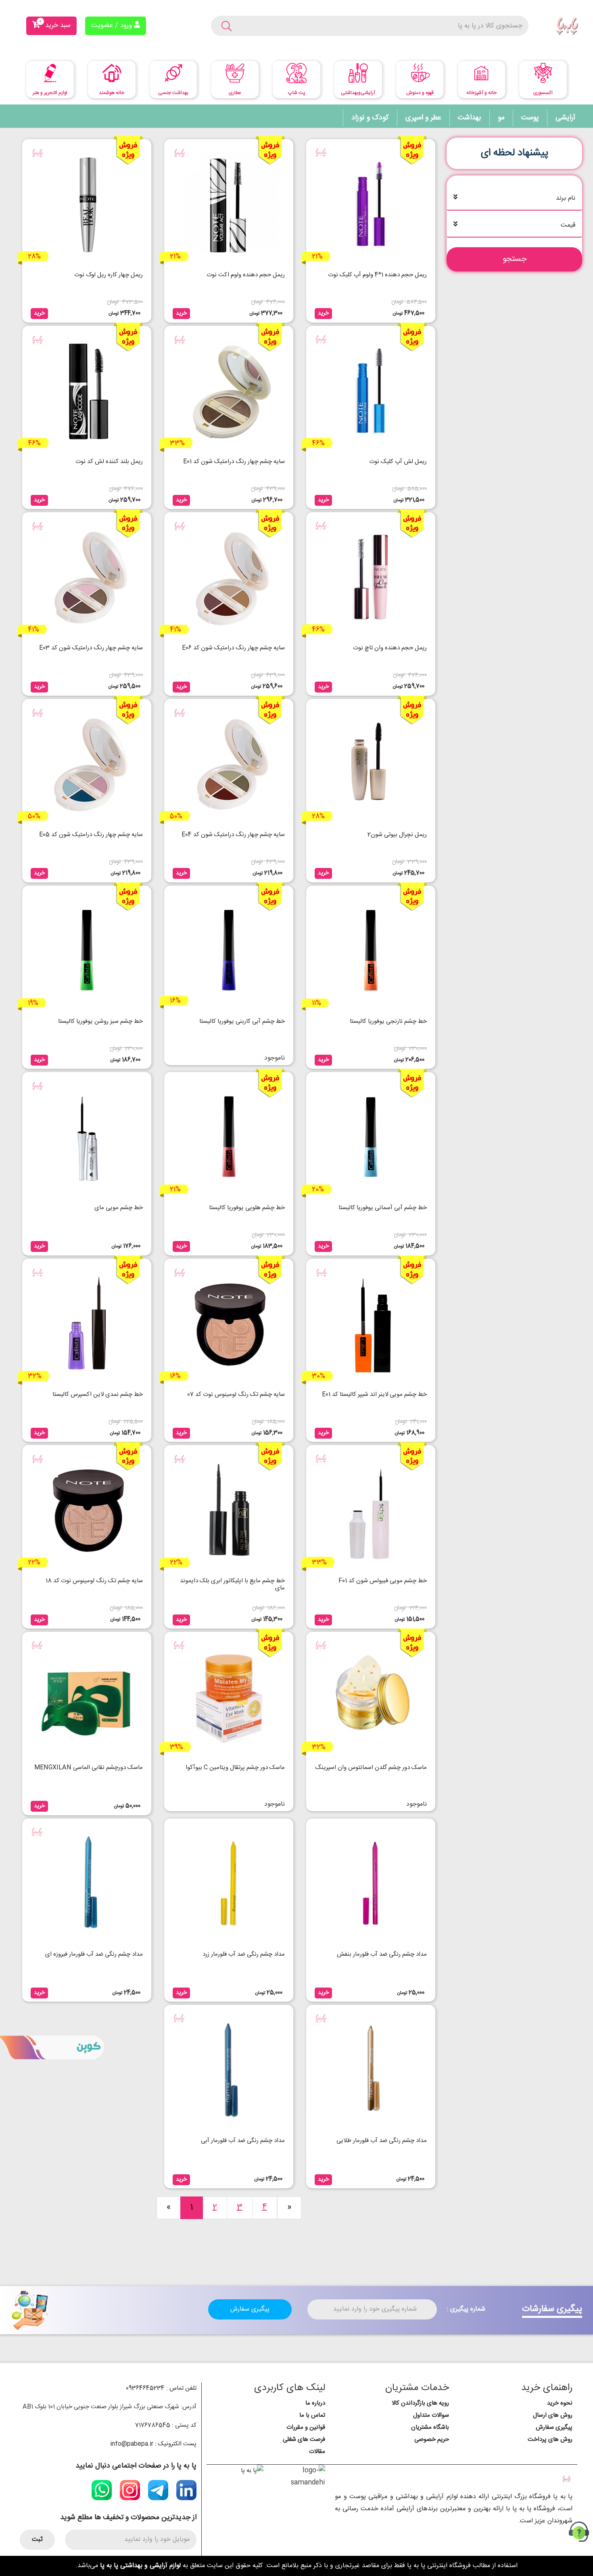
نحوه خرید (560, 2403)
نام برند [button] (566, 198)
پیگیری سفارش (250, 2309)
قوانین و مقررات (306, 2427)
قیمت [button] (568, 225)
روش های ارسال (553, 2415)
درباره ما (315, 2403)
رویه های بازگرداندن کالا (420, 2403)
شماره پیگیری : (466, 2309)
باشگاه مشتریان (430, 2427)
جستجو (515, 259)
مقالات (317, 2452)
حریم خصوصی (432, 2439)
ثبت (37, 2539)
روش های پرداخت (550, 2439)
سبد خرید (55, 24)
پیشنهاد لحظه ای (515, 153)
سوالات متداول (431, 2415)
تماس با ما (312, 2415)
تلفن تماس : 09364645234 (161, 2388)
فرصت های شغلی (304, 2439)
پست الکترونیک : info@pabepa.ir (153, 2444)
